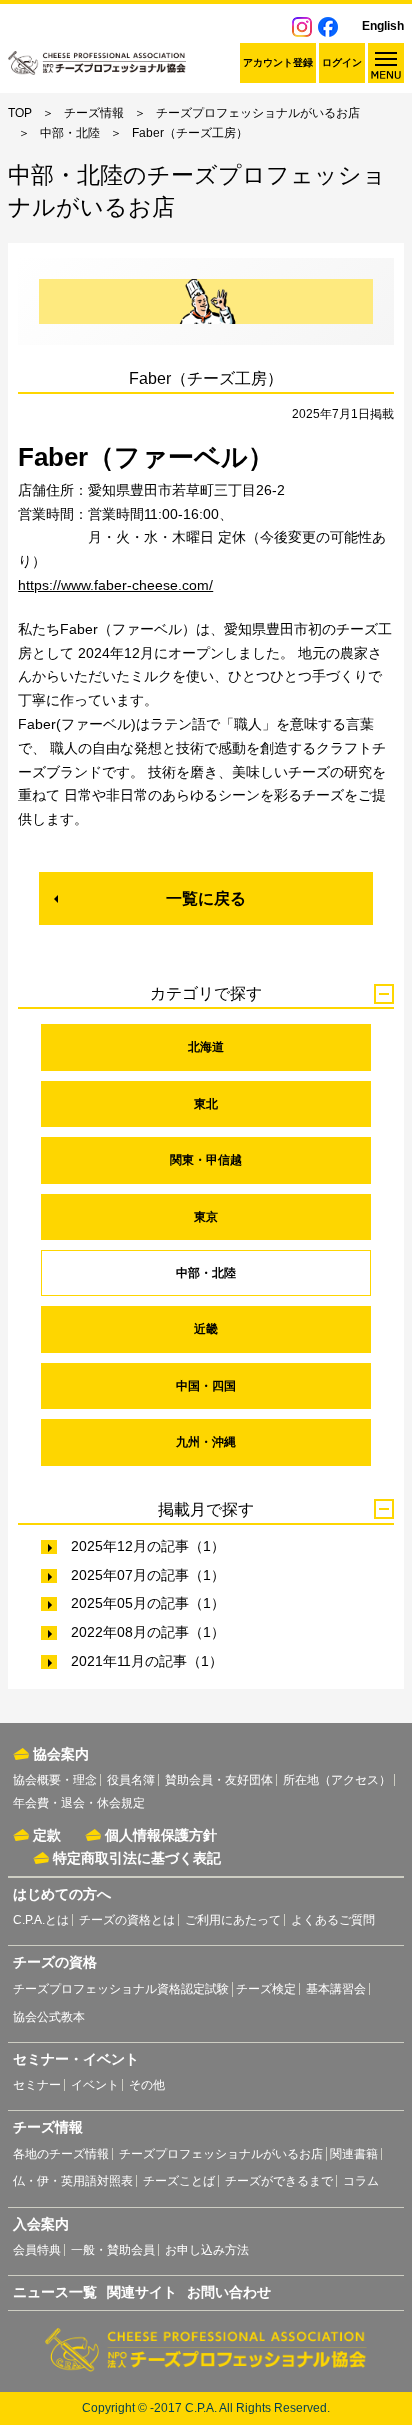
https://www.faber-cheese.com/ (115, 585)
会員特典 (37, 2250)
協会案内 (61, 1754)
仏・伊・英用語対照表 (73, 2181)
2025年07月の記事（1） (148, 1575)
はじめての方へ (62, 1894)
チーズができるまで (279, 2181)
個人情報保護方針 (161, 1835)
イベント (95, 2085)
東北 (206, 1104)
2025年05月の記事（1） (148, 1603)
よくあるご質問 (333, 1920)
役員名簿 (131, 1780)
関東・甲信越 (206, 1160)
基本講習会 (336, 1989)
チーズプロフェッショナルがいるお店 (258, 113)
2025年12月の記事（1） (148, 1546)
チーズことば (179, 2181)
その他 (147, 2085)
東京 (206, 1217)
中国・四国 (206, 1386)
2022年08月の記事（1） (148, 1632)
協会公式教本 (49, 2017)
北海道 (206, 1047)
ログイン (342, 62)
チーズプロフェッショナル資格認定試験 (121, 1989)
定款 (47, 1835)
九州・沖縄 (206, 1442)
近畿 (206, 1329)
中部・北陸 (70, 133)
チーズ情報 (94, 113)
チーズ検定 (266, 1989)
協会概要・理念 (55, 1780)
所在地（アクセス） (337, 1780)
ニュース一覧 (55, 2292)
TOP (20, 113)
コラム (361, 2181)
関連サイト (142, 2292)
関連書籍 (354, 2154)
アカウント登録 (278, 62)
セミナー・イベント (76, 2059)
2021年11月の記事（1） (147, 1661)
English (383, 26)
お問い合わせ (229, 2292)
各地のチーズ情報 (61, 2154)
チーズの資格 (55, 1962)
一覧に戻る (206, 898)
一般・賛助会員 (113, 2250)
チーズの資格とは (127, 1920)
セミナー (37, 2085)
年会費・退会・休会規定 (79, 1803)
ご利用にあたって (233, 1920)
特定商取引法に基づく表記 (137, 1858)
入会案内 (41, 2224)
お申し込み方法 (207, 2250)
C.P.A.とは (41, 1920)
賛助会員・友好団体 (219, 1780)
